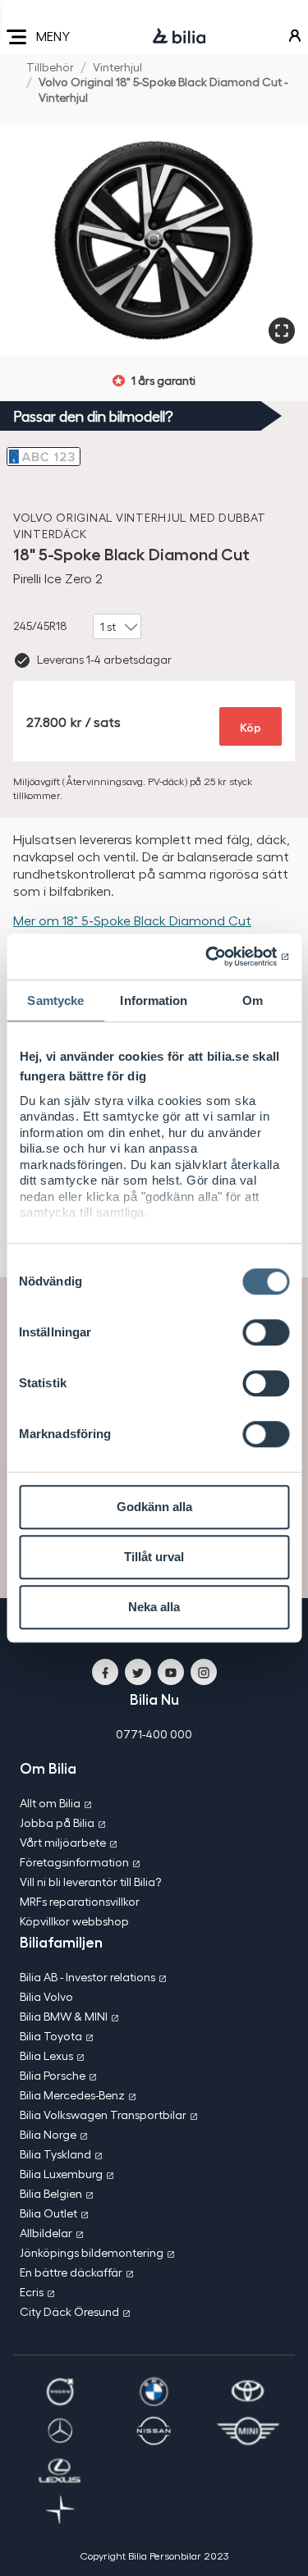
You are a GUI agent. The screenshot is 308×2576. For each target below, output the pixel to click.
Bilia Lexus (46, 2055)
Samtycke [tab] (55, 1000)
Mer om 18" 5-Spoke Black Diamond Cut (132, 920)
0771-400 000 (154, 1734)
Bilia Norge (48, 2134)
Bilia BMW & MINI (64, 2016)
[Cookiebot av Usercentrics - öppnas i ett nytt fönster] (219, 957)
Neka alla (154, 1607)
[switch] (266, 1332)
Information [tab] (154, 1000)
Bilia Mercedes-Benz (72, 2095)
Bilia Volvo (46, 1996)
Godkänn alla (154, 1507)
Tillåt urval (154, 1557)
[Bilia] (179, 37)
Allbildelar (46, 2233)
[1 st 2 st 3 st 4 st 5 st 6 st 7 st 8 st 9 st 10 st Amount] (117, 627)
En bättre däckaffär (71, 2272)
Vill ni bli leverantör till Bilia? (90, 1882)
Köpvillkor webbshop (74, 1921)
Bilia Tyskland (55, 2154)
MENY (53, 36)
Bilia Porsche (53, 2075)
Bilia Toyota (51, 2036)
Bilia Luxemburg (61, 2174)
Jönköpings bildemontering (92, 2252)
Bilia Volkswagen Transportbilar (103, 2115)
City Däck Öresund (69, 2311)
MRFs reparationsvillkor (80, 1901)
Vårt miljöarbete (63, 1842)
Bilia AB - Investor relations (87, 1977)
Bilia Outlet (48, 2213)
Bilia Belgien (51, 2193)
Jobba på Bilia (57, 1822)
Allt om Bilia (50, 1803)
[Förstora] (282, 331)
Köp (251, 726)
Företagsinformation (74, 1862)
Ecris (32, 2292)
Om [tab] (253, 1000)
